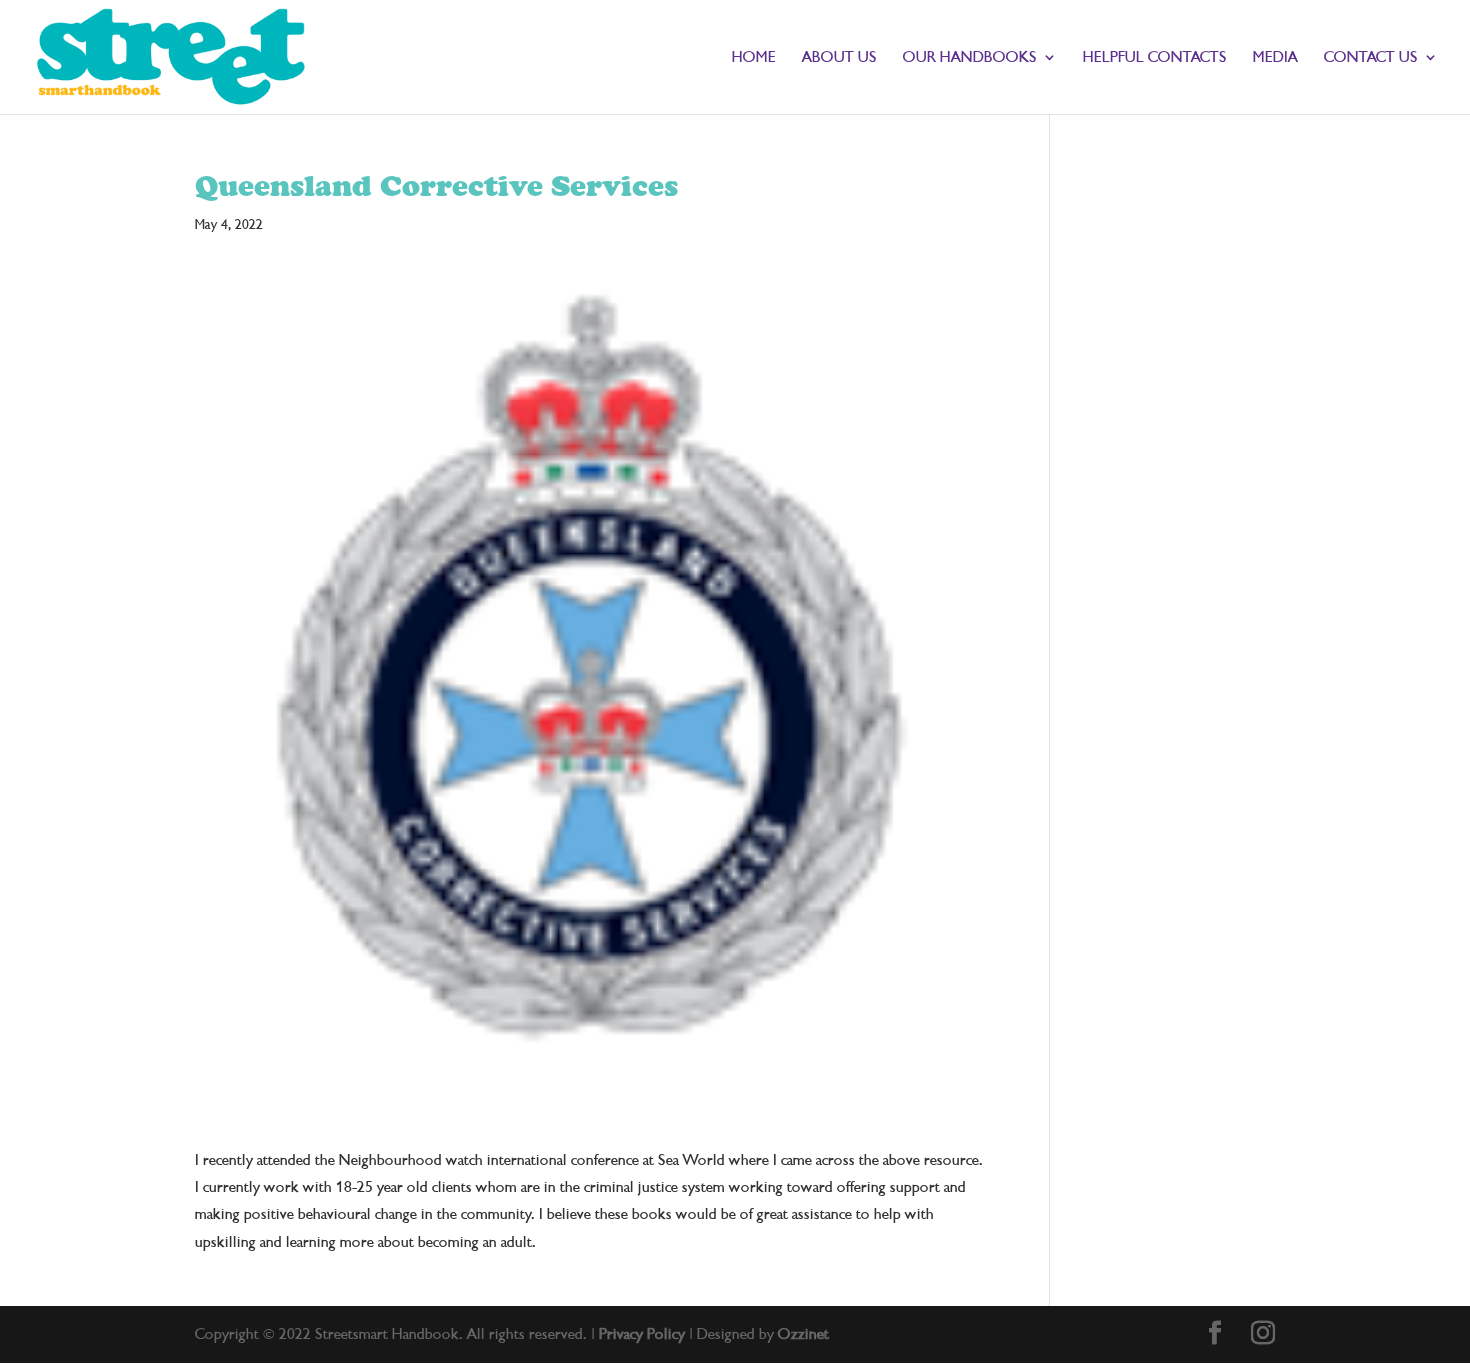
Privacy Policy (642, 1334)
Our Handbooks (970, 58)
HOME (754, 58)
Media (1275, 58)
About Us (839, 58)
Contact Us (1371, 58)
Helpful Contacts (1155, 58)
